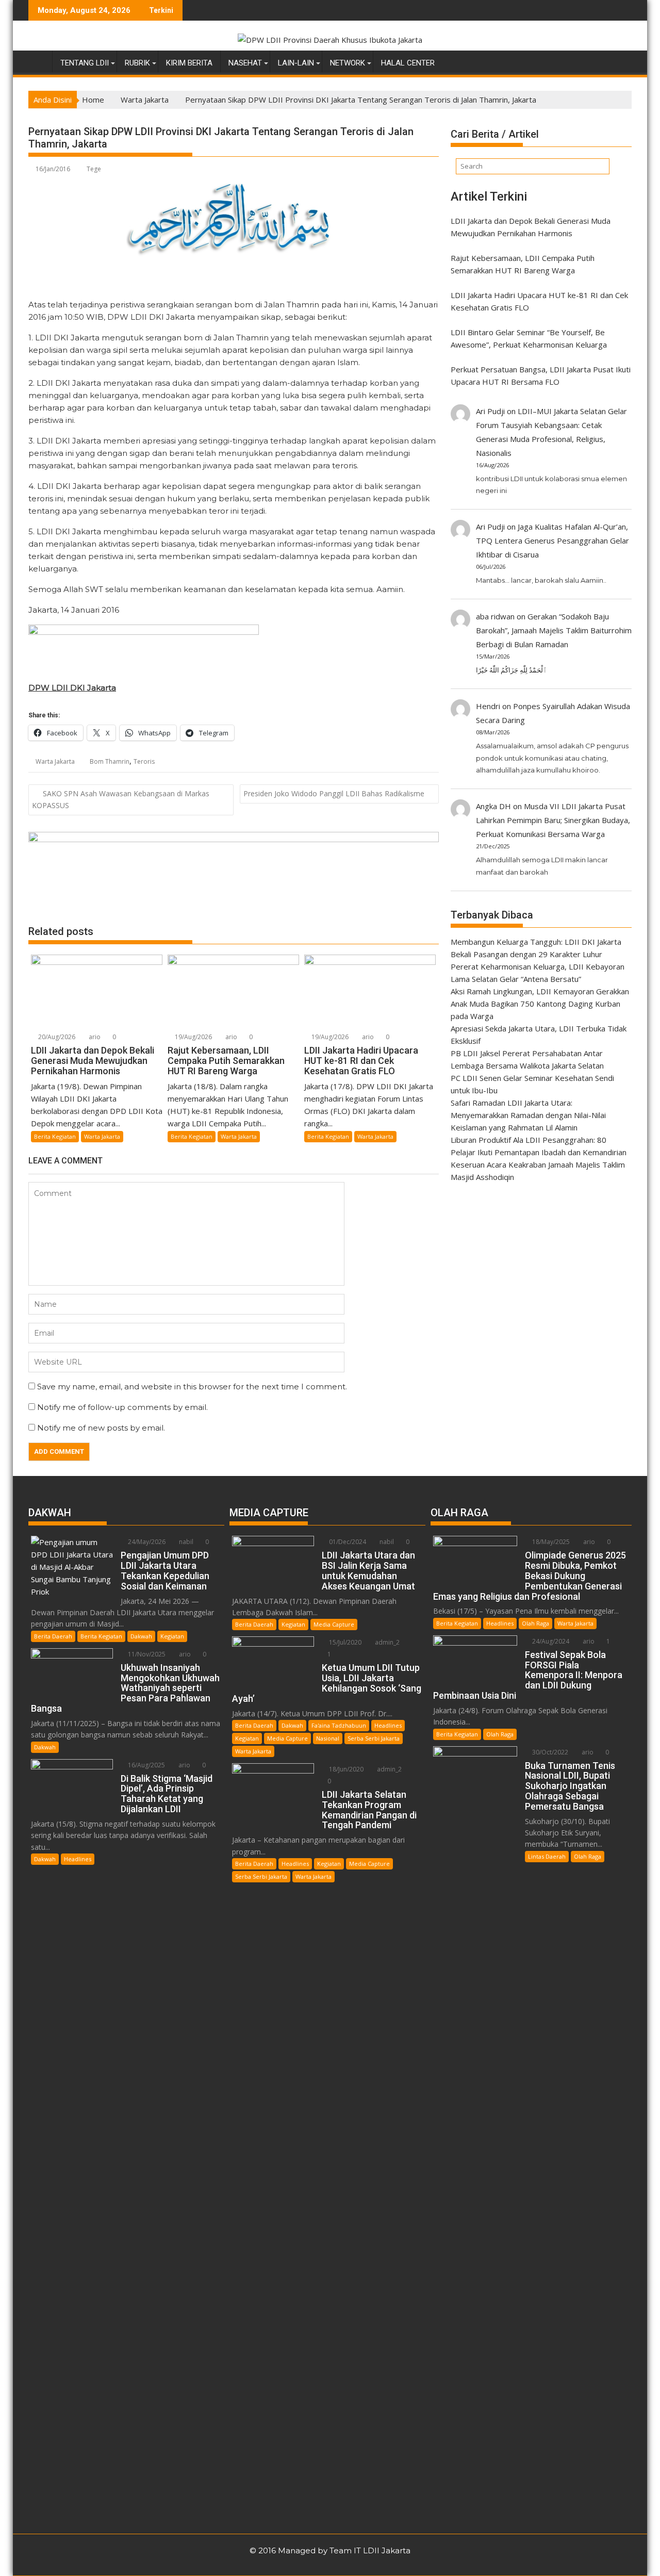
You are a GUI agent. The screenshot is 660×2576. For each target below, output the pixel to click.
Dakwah (141, 1636)
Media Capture (334, 1624)
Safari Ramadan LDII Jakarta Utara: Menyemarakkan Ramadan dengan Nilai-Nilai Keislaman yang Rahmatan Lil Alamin (528, 1115)
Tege (94, 169)
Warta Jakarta (55, 761)
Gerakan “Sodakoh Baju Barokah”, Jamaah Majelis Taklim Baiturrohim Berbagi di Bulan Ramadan (554, 630)
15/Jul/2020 (344, 1642)
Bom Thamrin (110, 761)
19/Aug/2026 (193, 1037)
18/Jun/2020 (345, 1769)
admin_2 (386, 1642)
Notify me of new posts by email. (101, 1428)
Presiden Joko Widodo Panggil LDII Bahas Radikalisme (334, 793)
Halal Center (408, 63)
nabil (185, 1542)
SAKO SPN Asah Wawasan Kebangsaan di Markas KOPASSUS (121, 799)
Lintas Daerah (547, 1856)
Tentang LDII (85, 63)
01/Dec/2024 (347, 1542)
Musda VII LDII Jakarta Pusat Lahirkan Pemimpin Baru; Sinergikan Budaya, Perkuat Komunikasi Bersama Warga (553, 820)
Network (348, 63)
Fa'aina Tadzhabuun (339, 1725)
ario (94, 1037)
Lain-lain (296, 63)
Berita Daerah (53, 1636)
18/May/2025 (550, 1542)
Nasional (328, 1738)
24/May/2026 (146, 1542)
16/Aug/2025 (146, 1765)
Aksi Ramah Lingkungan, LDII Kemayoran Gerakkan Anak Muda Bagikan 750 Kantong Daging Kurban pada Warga (540, 1004)
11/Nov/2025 (146, 1654)
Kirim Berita (189, 63)
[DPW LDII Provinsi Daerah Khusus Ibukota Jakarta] (38, 61)
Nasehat (245, 63)
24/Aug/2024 (550, 1641)
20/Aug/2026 (56, 1037)
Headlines (78, 1859)
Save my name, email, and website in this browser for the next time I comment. (192, 1387)
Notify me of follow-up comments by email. (122, 1407)
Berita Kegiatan (55, 1136)
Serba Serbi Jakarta (374, 1738)
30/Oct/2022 (549, 1752)
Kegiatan (172, 1636)
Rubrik (137, 63)
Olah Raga (535, 1623)
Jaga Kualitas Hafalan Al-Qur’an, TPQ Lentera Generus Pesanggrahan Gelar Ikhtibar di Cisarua (552, 540)
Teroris (144, 761)
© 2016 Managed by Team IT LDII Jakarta (330, 2550)
